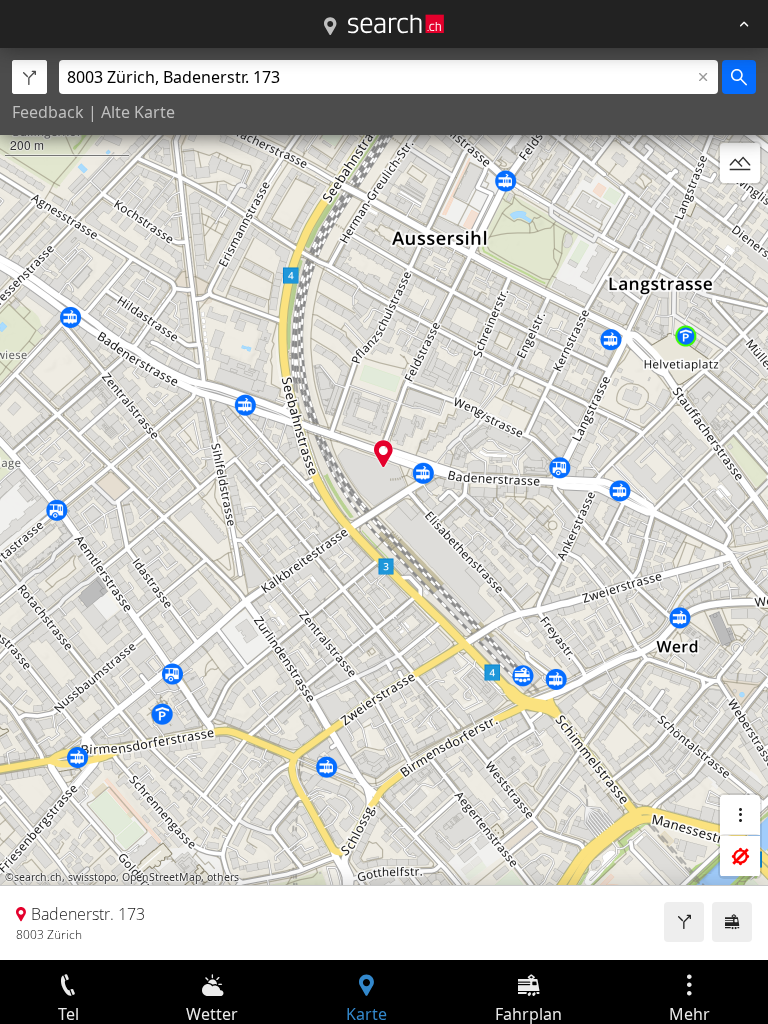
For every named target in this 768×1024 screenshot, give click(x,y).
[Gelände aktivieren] (740, 163)
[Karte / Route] (330, 27)
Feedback (48, 112)
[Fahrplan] (732, 922)
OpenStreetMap (161, 877)
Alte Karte (138, 112)
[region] (384, 504)
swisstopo (92, 877)
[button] (383, 453)
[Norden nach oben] (740, 211)
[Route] (684, 922)
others (223, 877)
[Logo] (396, 24)
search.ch (38, 877)
